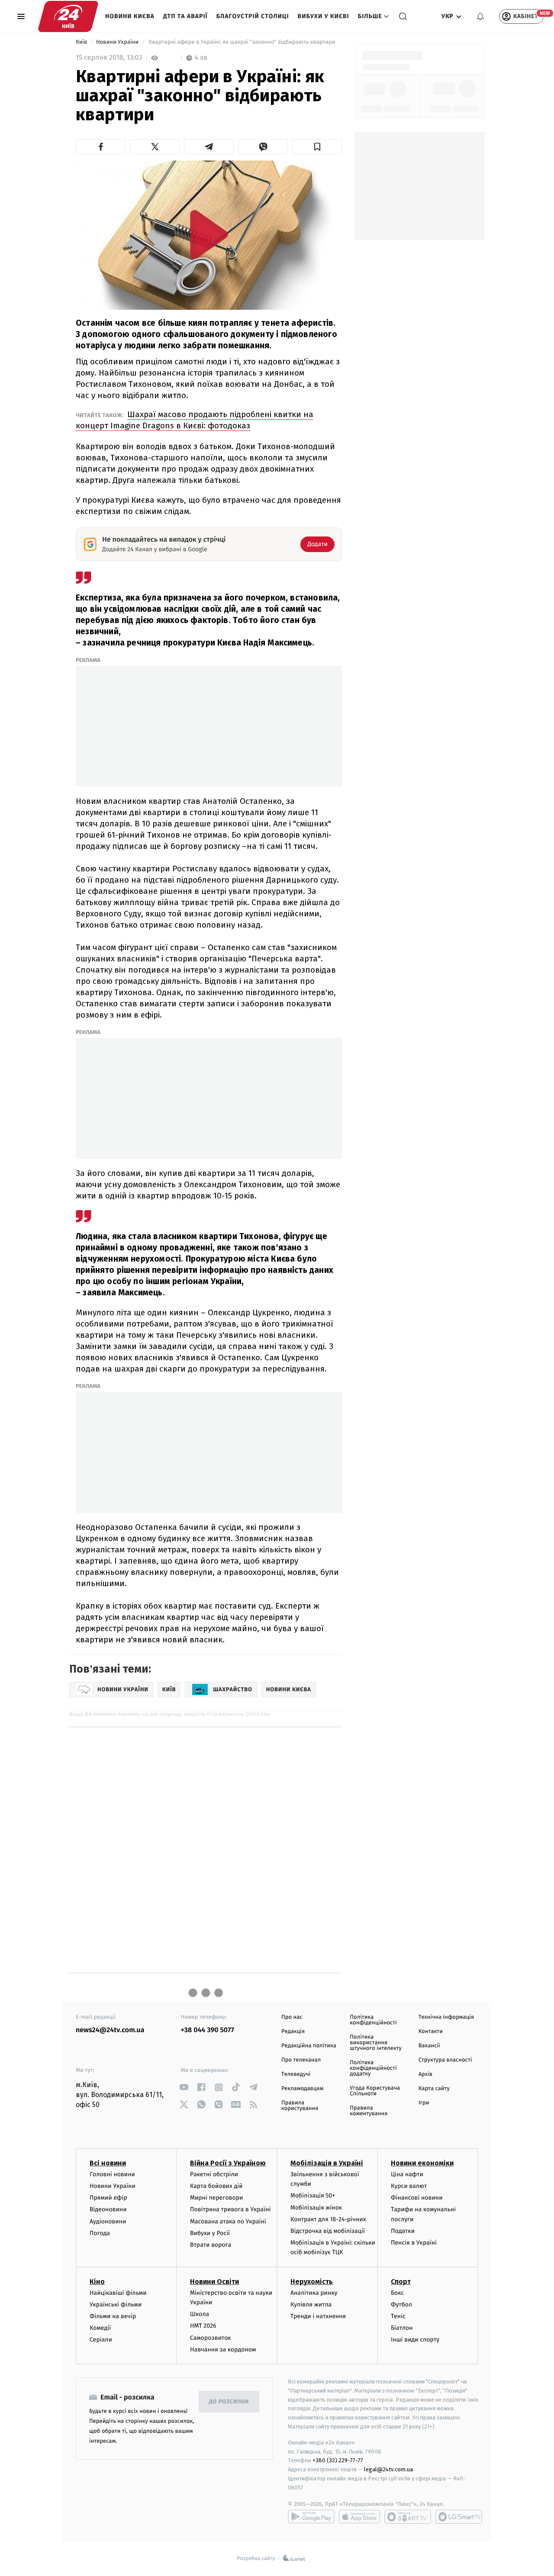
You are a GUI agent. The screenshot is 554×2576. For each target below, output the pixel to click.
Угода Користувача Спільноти (375, 2091)
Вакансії (429, 2046)
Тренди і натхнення (318, 2316)
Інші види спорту (415, 2340)
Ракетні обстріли (214, 2174)
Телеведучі (296, 2074)
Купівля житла (311, 2305)
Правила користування (300, 2106)
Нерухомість (312, 2282)
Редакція (293, 2032)
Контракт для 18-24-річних (328, 2219)
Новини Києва (130, 16)
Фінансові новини (417, 2198)
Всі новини (108, 2163)
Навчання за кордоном (223, 2350)
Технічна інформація (446, 2017)
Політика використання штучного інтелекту (376, 2043)
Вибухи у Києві (324, 16)
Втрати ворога (211, 2245)
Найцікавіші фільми (118, 2293)
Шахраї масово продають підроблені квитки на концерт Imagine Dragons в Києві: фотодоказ (195, 420)
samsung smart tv (459, 2517)
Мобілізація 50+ (313, 2195)
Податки (403, 2231)
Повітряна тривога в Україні (230, 2209)
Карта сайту (434, 2089)
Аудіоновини (108, 2221)
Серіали (101, 2340)
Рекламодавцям (302, 2089)
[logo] (68, 16)
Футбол (401, 2305)
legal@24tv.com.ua (388, 2469)
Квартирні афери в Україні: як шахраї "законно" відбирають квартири (243, 42)
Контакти (431, 2032)
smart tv (408, 2517)
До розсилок (229, 2402)
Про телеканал (301, 2060)
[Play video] (209, 234)
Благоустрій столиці (253, 16)
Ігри (424, 2103)
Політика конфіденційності (373, 2020)
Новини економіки (422, 2163)
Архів (425, 2074)
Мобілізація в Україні (327, 2163)
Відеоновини (108, 2209)
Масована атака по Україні (228, 2221)
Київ (82, 42)
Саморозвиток (211, 2338)
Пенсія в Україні (414, 2243)
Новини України (118, 42)
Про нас (292, 2017)
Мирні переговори (216, 2198)
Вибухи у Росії (210, 2233)
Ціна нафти (407, 2174)
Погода (100, 2233)
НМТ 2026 (203, 2326)
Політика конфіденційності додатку (373, 2068)
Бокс (397, 2293)
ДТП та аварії (185, 16)
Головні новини (112, 2174)
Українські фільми (116, 2305)
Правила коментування (369, 2111)
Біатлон (402, 2328)
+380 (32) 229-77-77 (338, 2460)
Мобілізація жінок (316, 2208)
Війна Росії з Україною (228, 2163)
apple (359, 2517)
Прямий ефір (108, 2198)
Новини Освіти (214, 2282)
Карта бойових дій (216, 2186)
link (184, 2087)
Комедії (100, 2328)
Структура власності (445, 2060)
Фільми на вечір (113, 2316)
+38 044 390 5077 (208, 2030)
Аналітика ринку (314, 2293)
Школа (200, 2314)
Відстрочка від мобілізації (328, 2231)
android (311, 2517)
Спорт (401, 2282)
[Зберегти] (317, 147)
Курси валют (409, 2186)
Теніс (398, 2316)
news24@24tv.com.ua (110, 2030)
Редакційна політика (309, 2046)
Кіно (97, 2282)
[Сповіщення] (480, 16)
